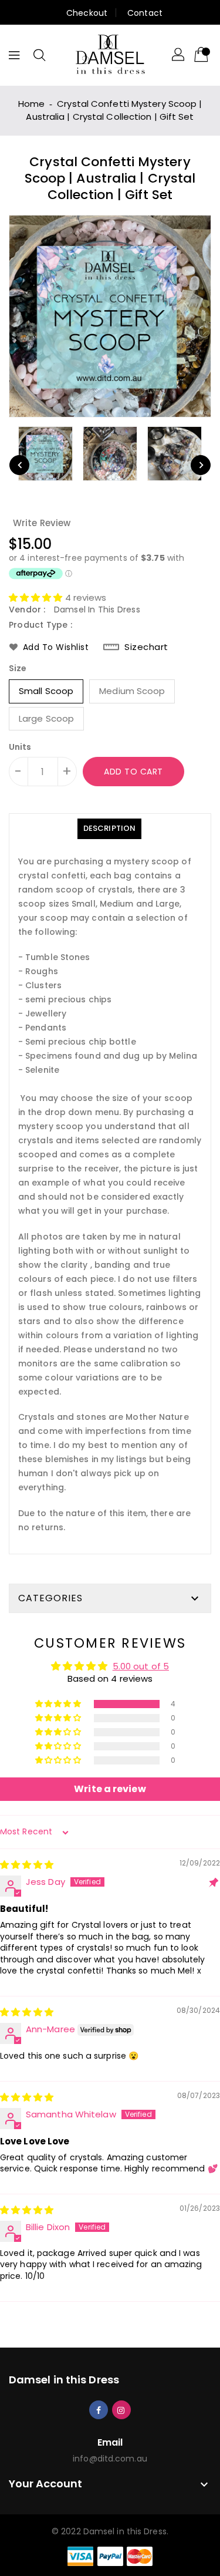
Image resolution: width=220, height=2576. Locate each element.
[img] (27, 1865)
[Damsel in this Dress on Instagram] (121, 2409)
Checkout (87, 13)
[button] (37, 597)
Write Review (42, 523)
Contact (145, 13)
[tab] (109, 829)
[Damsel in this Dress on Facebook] (99, 2409)
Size (18, 668)
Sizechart (146, 647)
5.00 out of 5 (141, 1666)
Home (31, 104)
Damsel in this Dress (64, 2380)
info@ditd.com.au (110, 2459)
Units (20, 747)
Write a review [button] (110, 1789)
